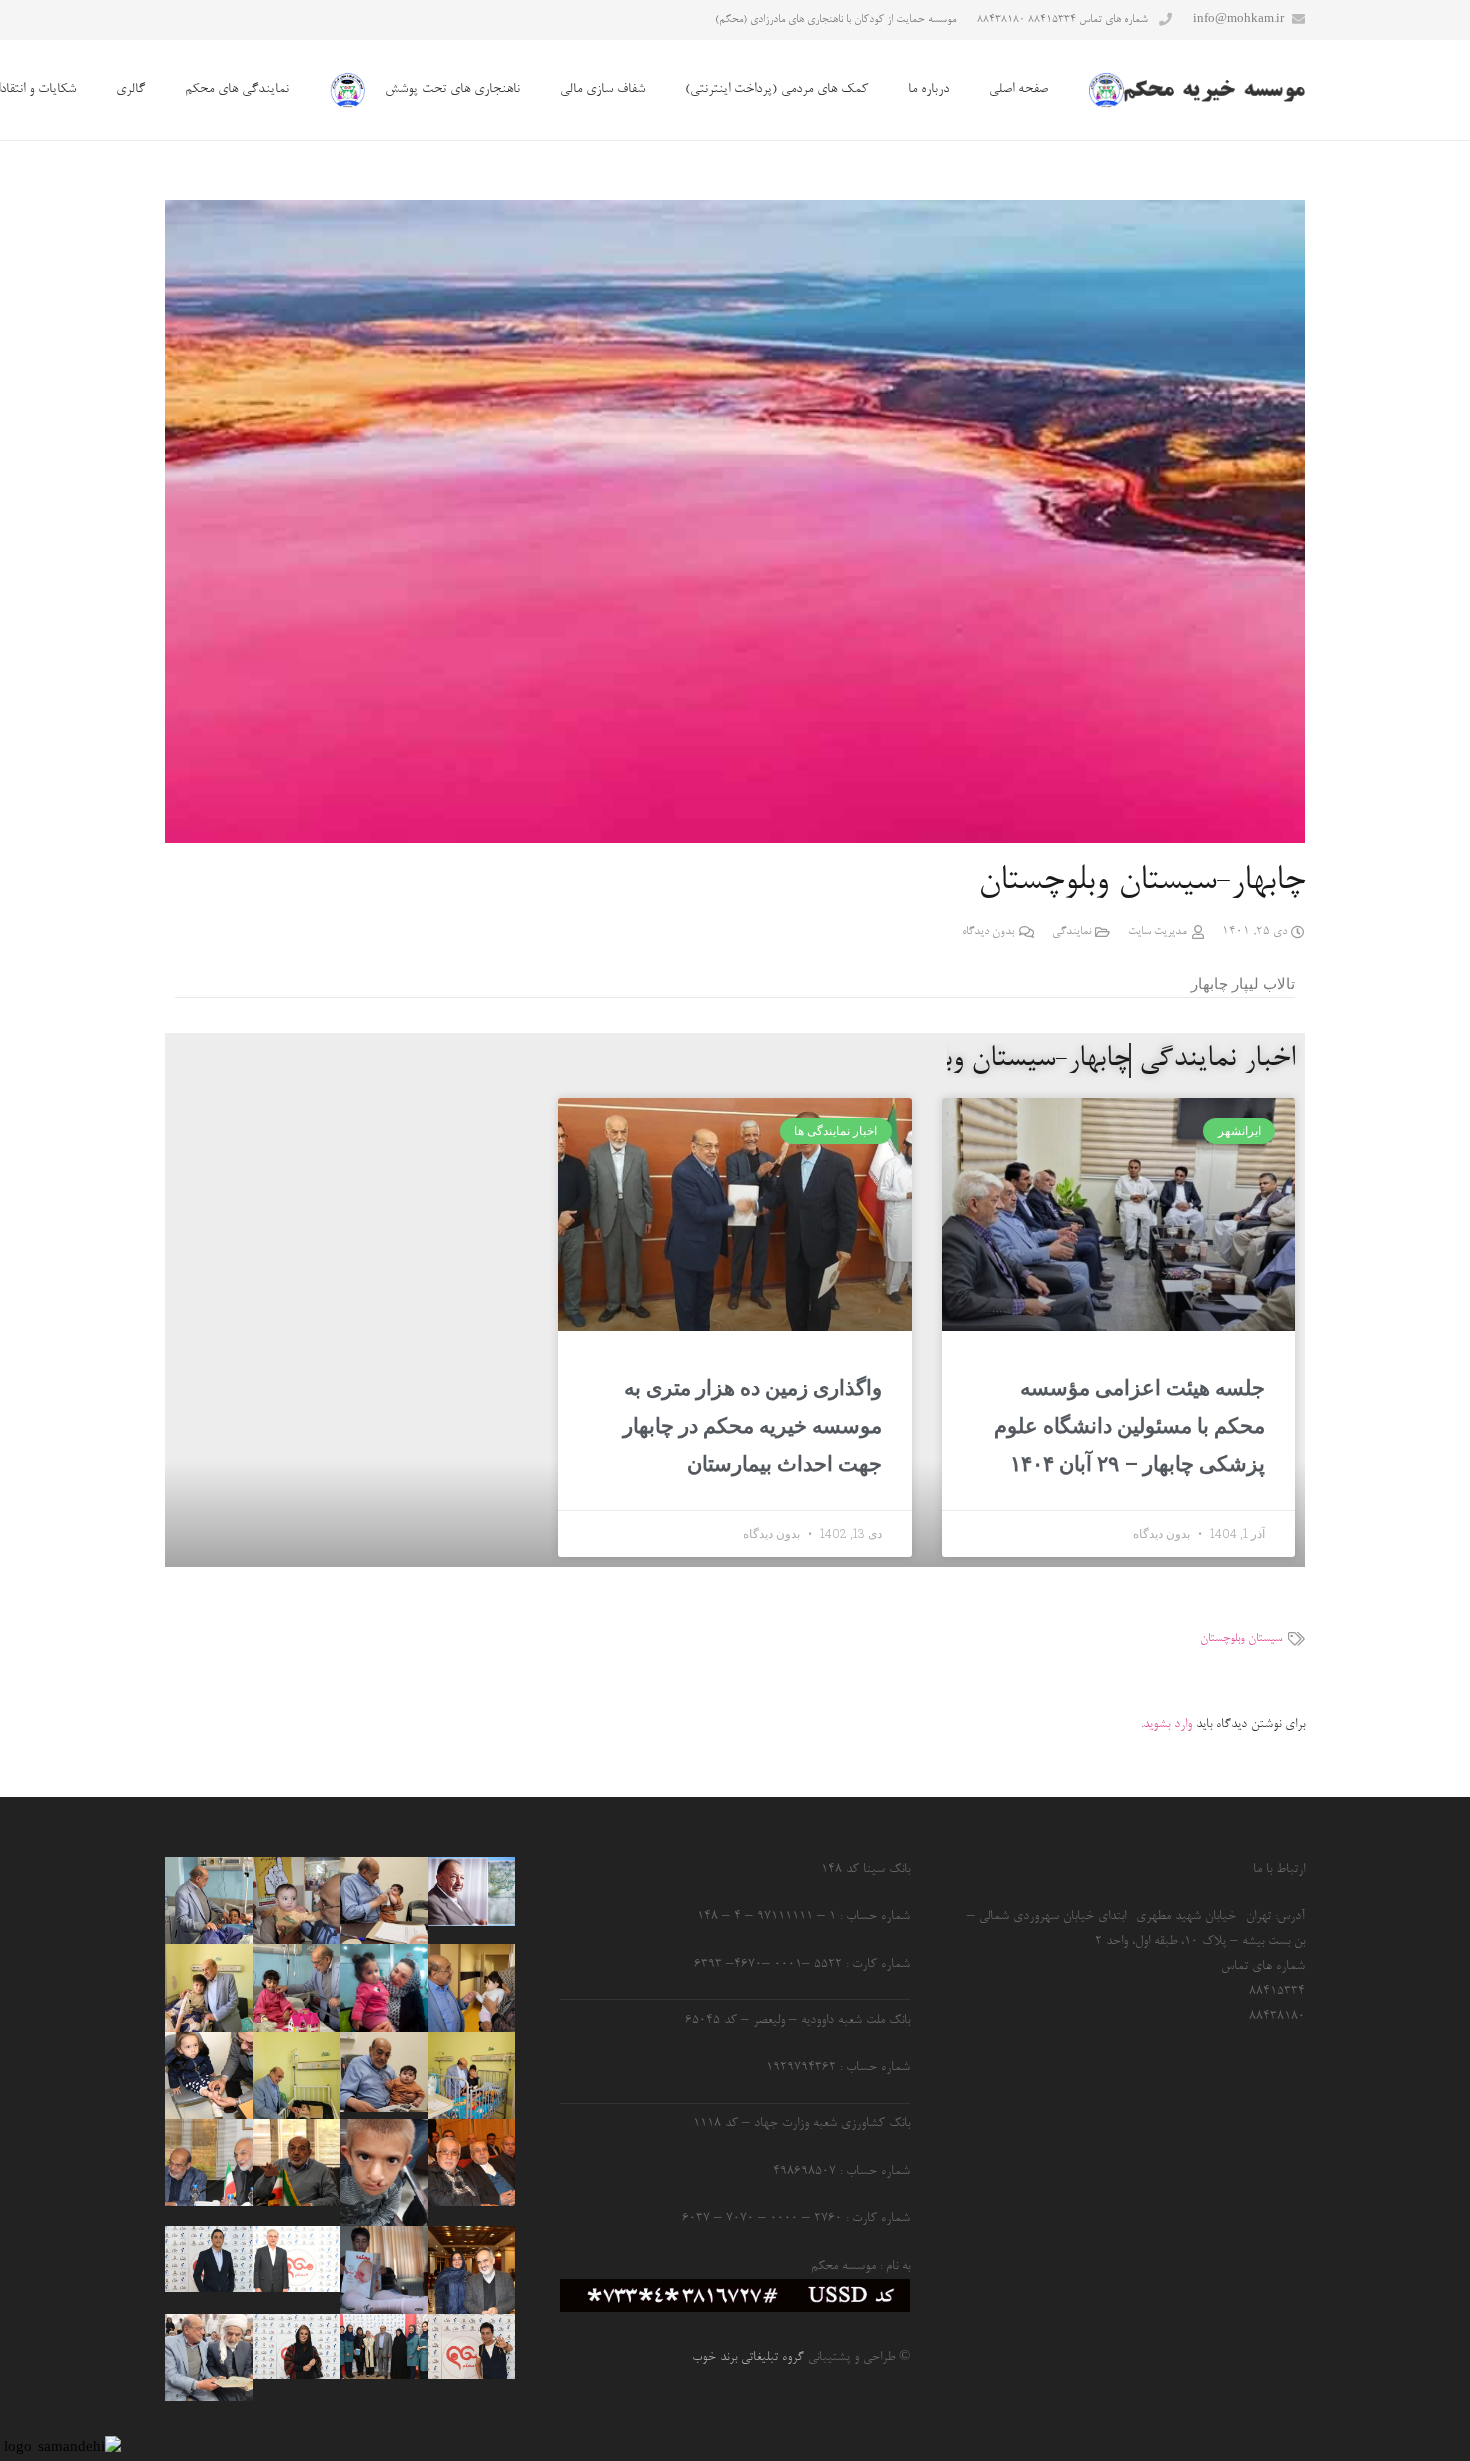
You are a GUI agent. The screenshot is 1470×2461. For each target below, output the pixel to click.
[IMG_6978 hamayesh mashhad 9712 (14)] (471, 2162)
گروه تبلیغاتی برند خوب (748, 2357)
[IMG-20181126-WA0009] (383, 2172)
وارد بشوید (1167, 1724)
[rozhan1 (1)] (383, 1987)
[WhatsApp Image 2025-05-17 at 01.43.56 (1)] (296, 2075)
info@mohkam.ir (1238, 19)
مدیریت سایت (1157, 932)
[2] (296, 2347)
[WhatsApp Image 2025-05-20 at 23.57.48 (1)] (471, 1987)
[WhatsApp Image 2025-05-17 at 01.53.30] (208, 2357)
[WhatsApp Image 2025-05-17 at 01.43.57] (208, 1987)
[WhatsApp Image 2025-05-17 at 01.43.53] (471, 2075)
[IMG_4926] (296, 2162)
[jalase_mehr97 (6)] (208, 2162)
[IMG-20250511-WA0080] (383, 2072)
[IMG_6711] (208, 2075)
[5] (208, 2259)
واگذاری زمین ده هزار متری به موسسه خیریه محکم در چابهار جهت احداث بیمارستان (752, 1426)
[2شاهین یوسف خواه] (383, 2269)
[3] (471, 2347)
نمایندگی (1071, 932)
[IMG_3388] (296, 1987)
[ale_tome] (471, 1892)
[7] (296, 2259)
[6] (383, 2347)
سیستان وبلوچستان (1241, 1639)
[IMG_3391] (208, 1900)
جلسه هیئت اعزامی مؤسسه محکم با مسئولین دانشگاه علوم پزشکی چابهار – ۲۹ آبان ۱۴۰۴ (1129, 1426)
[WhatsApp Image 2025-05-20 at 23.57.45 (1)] (296, 1900)
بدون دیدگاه (988, 932)
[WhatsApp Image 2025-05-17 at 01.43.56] (383, 1900)
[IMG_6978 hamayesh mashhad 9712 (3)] (471, 2269)
